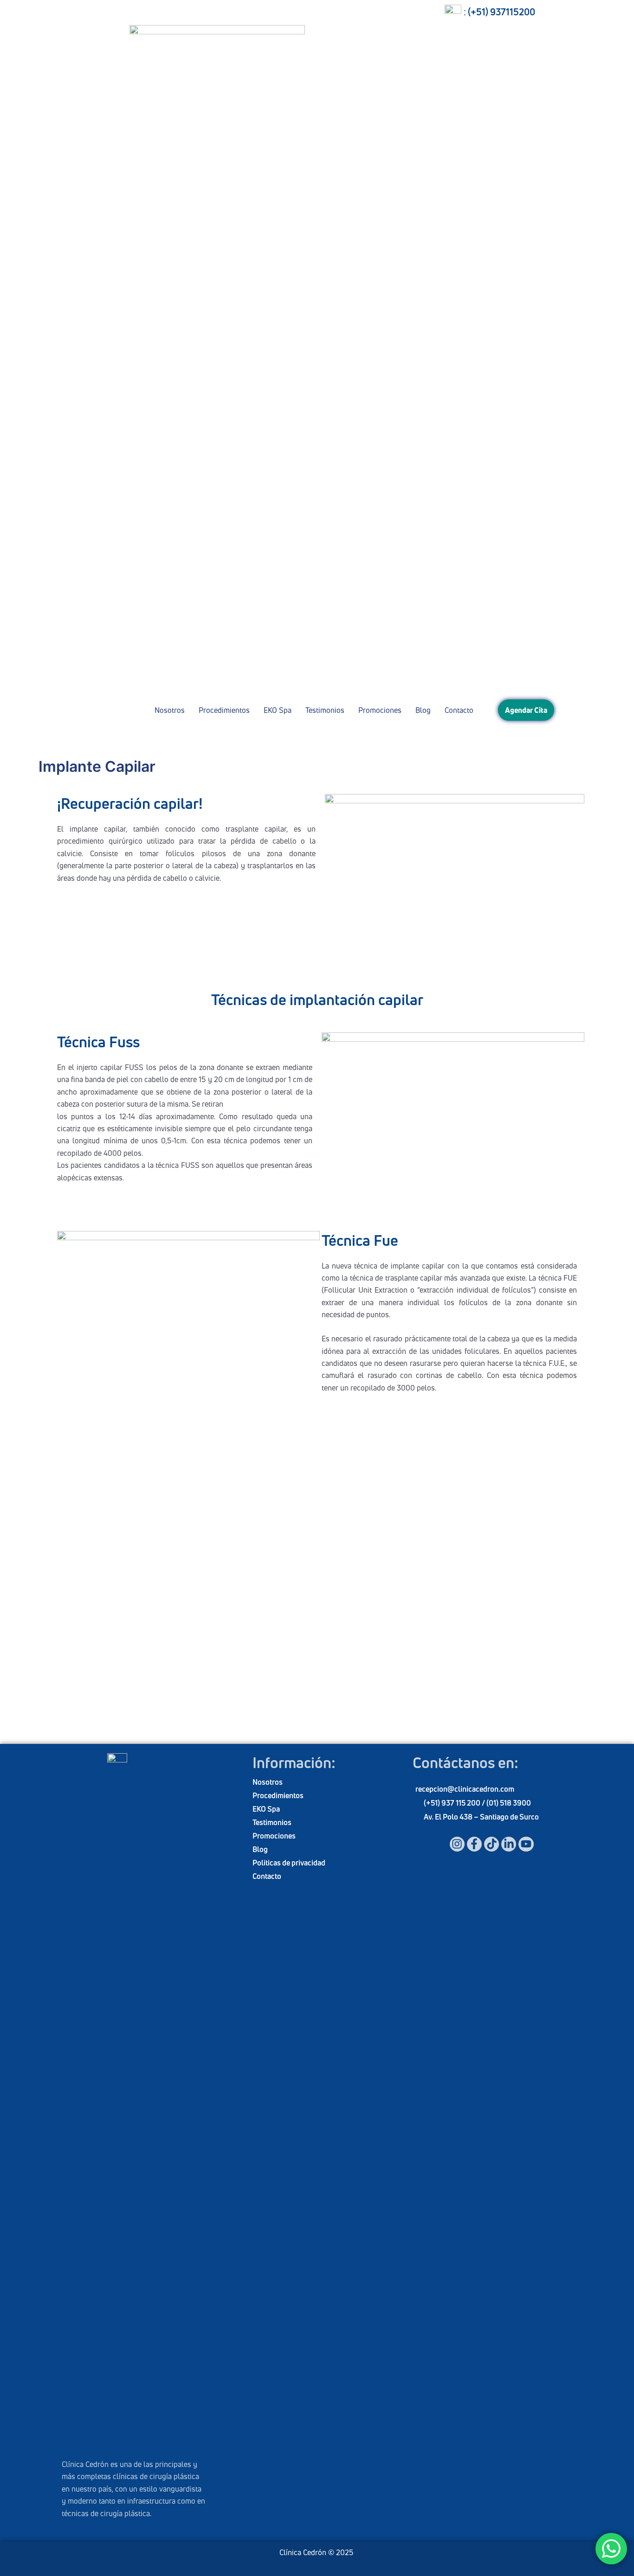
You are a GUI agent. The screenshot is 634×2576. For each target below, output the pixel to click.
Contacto (459, 710)
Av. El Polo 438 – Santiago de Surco (481, 1817)
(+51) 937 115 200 (453, 1803)
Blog (423, 710)
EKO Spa (278, 710)
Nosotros (170, 710)
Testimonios (325, 710)
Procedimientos (224, 710)
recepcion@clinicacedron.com (465, 1789)
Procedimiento (276, 1795)
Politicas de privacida (287, 1863)
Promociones (380, 710)
